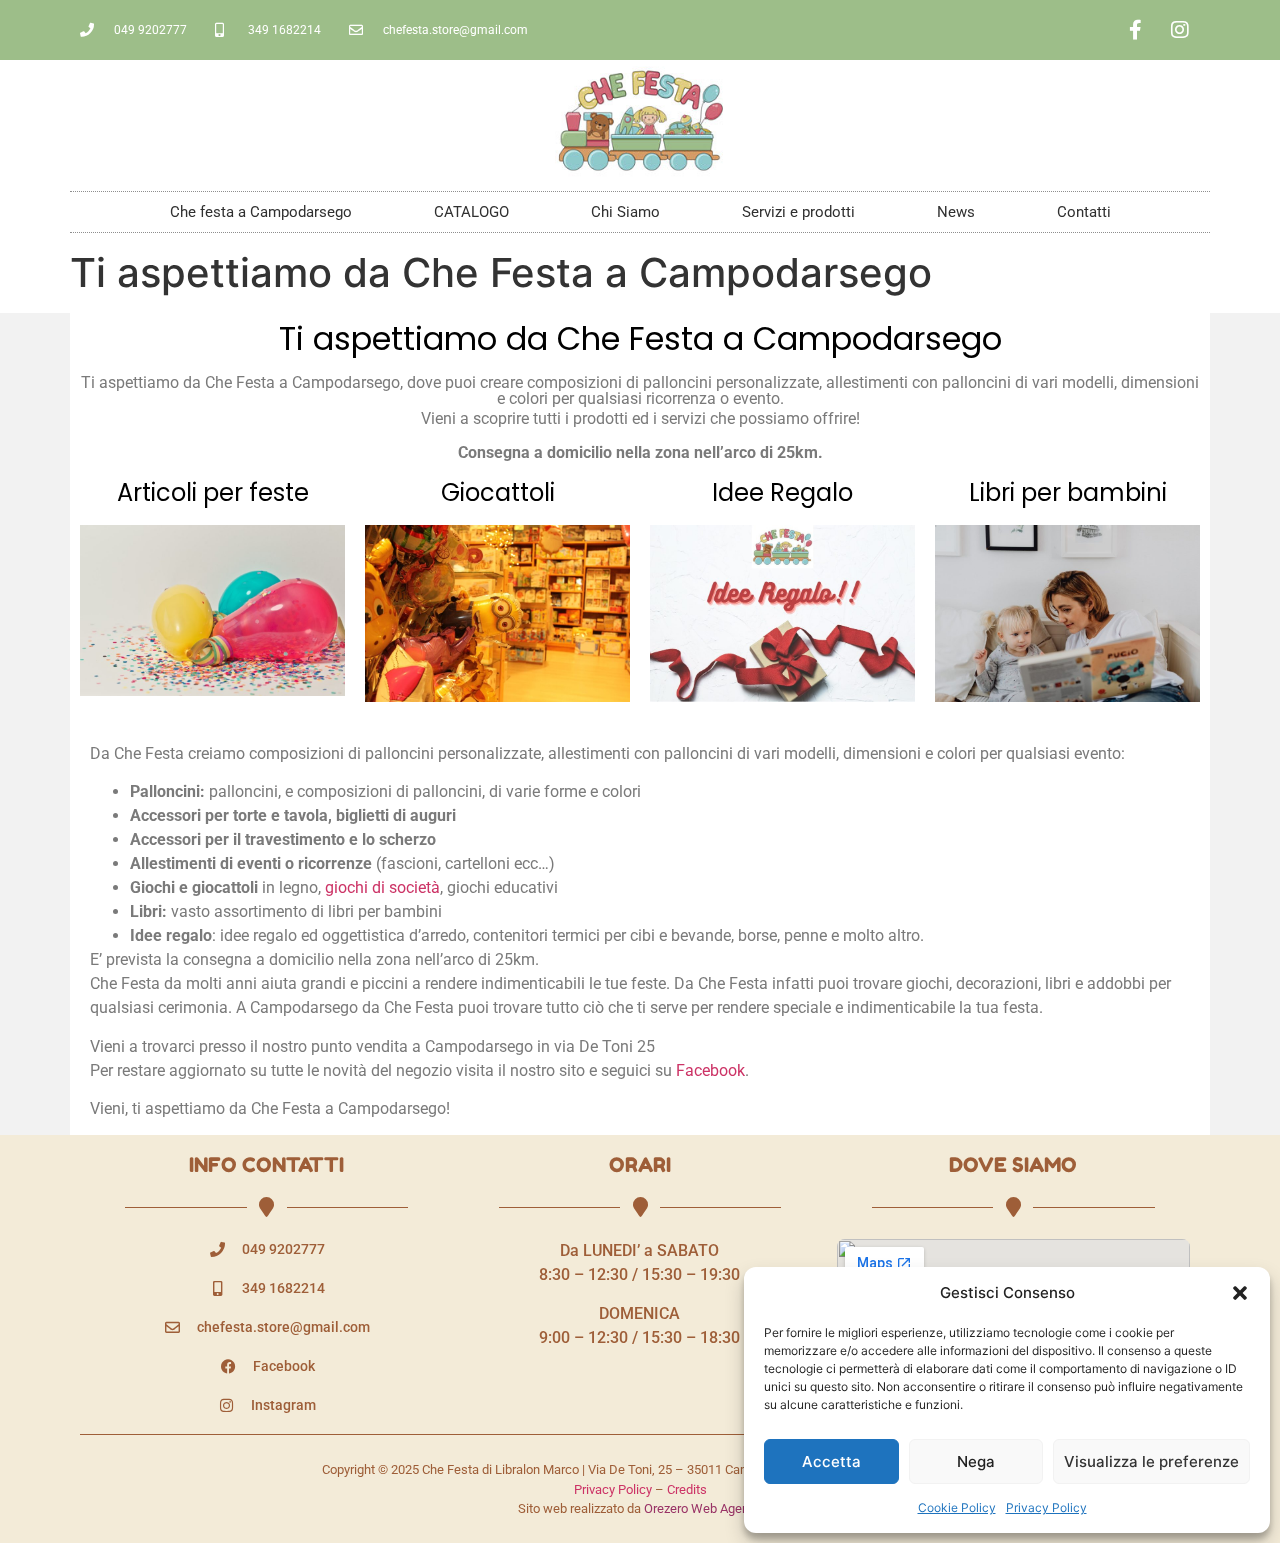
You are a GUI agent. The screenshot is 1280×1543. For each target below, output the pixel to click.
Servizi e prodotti (798, 212)
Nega (976, 1461)
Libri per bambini (1068, 492)
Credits (687, 1489)
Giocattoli (498, 492)
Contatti (1084, 212)
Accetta (831, 1461)
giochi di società (382, 887)
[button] (1240, 1293)
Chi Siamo (625, 212)
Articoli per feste (213, 492)
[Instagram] (1180, 30)
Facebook (710, 1070)
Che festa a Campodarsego (261, 212)
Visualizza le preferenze (1151, 1461)
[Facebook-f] (1135, 30)
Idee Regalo (782, 492)
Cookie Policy (957, 1507)
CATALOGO (471, 212)
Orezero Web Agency (703, 1508)
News (956, 212)
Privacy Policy (1046, 1507)
